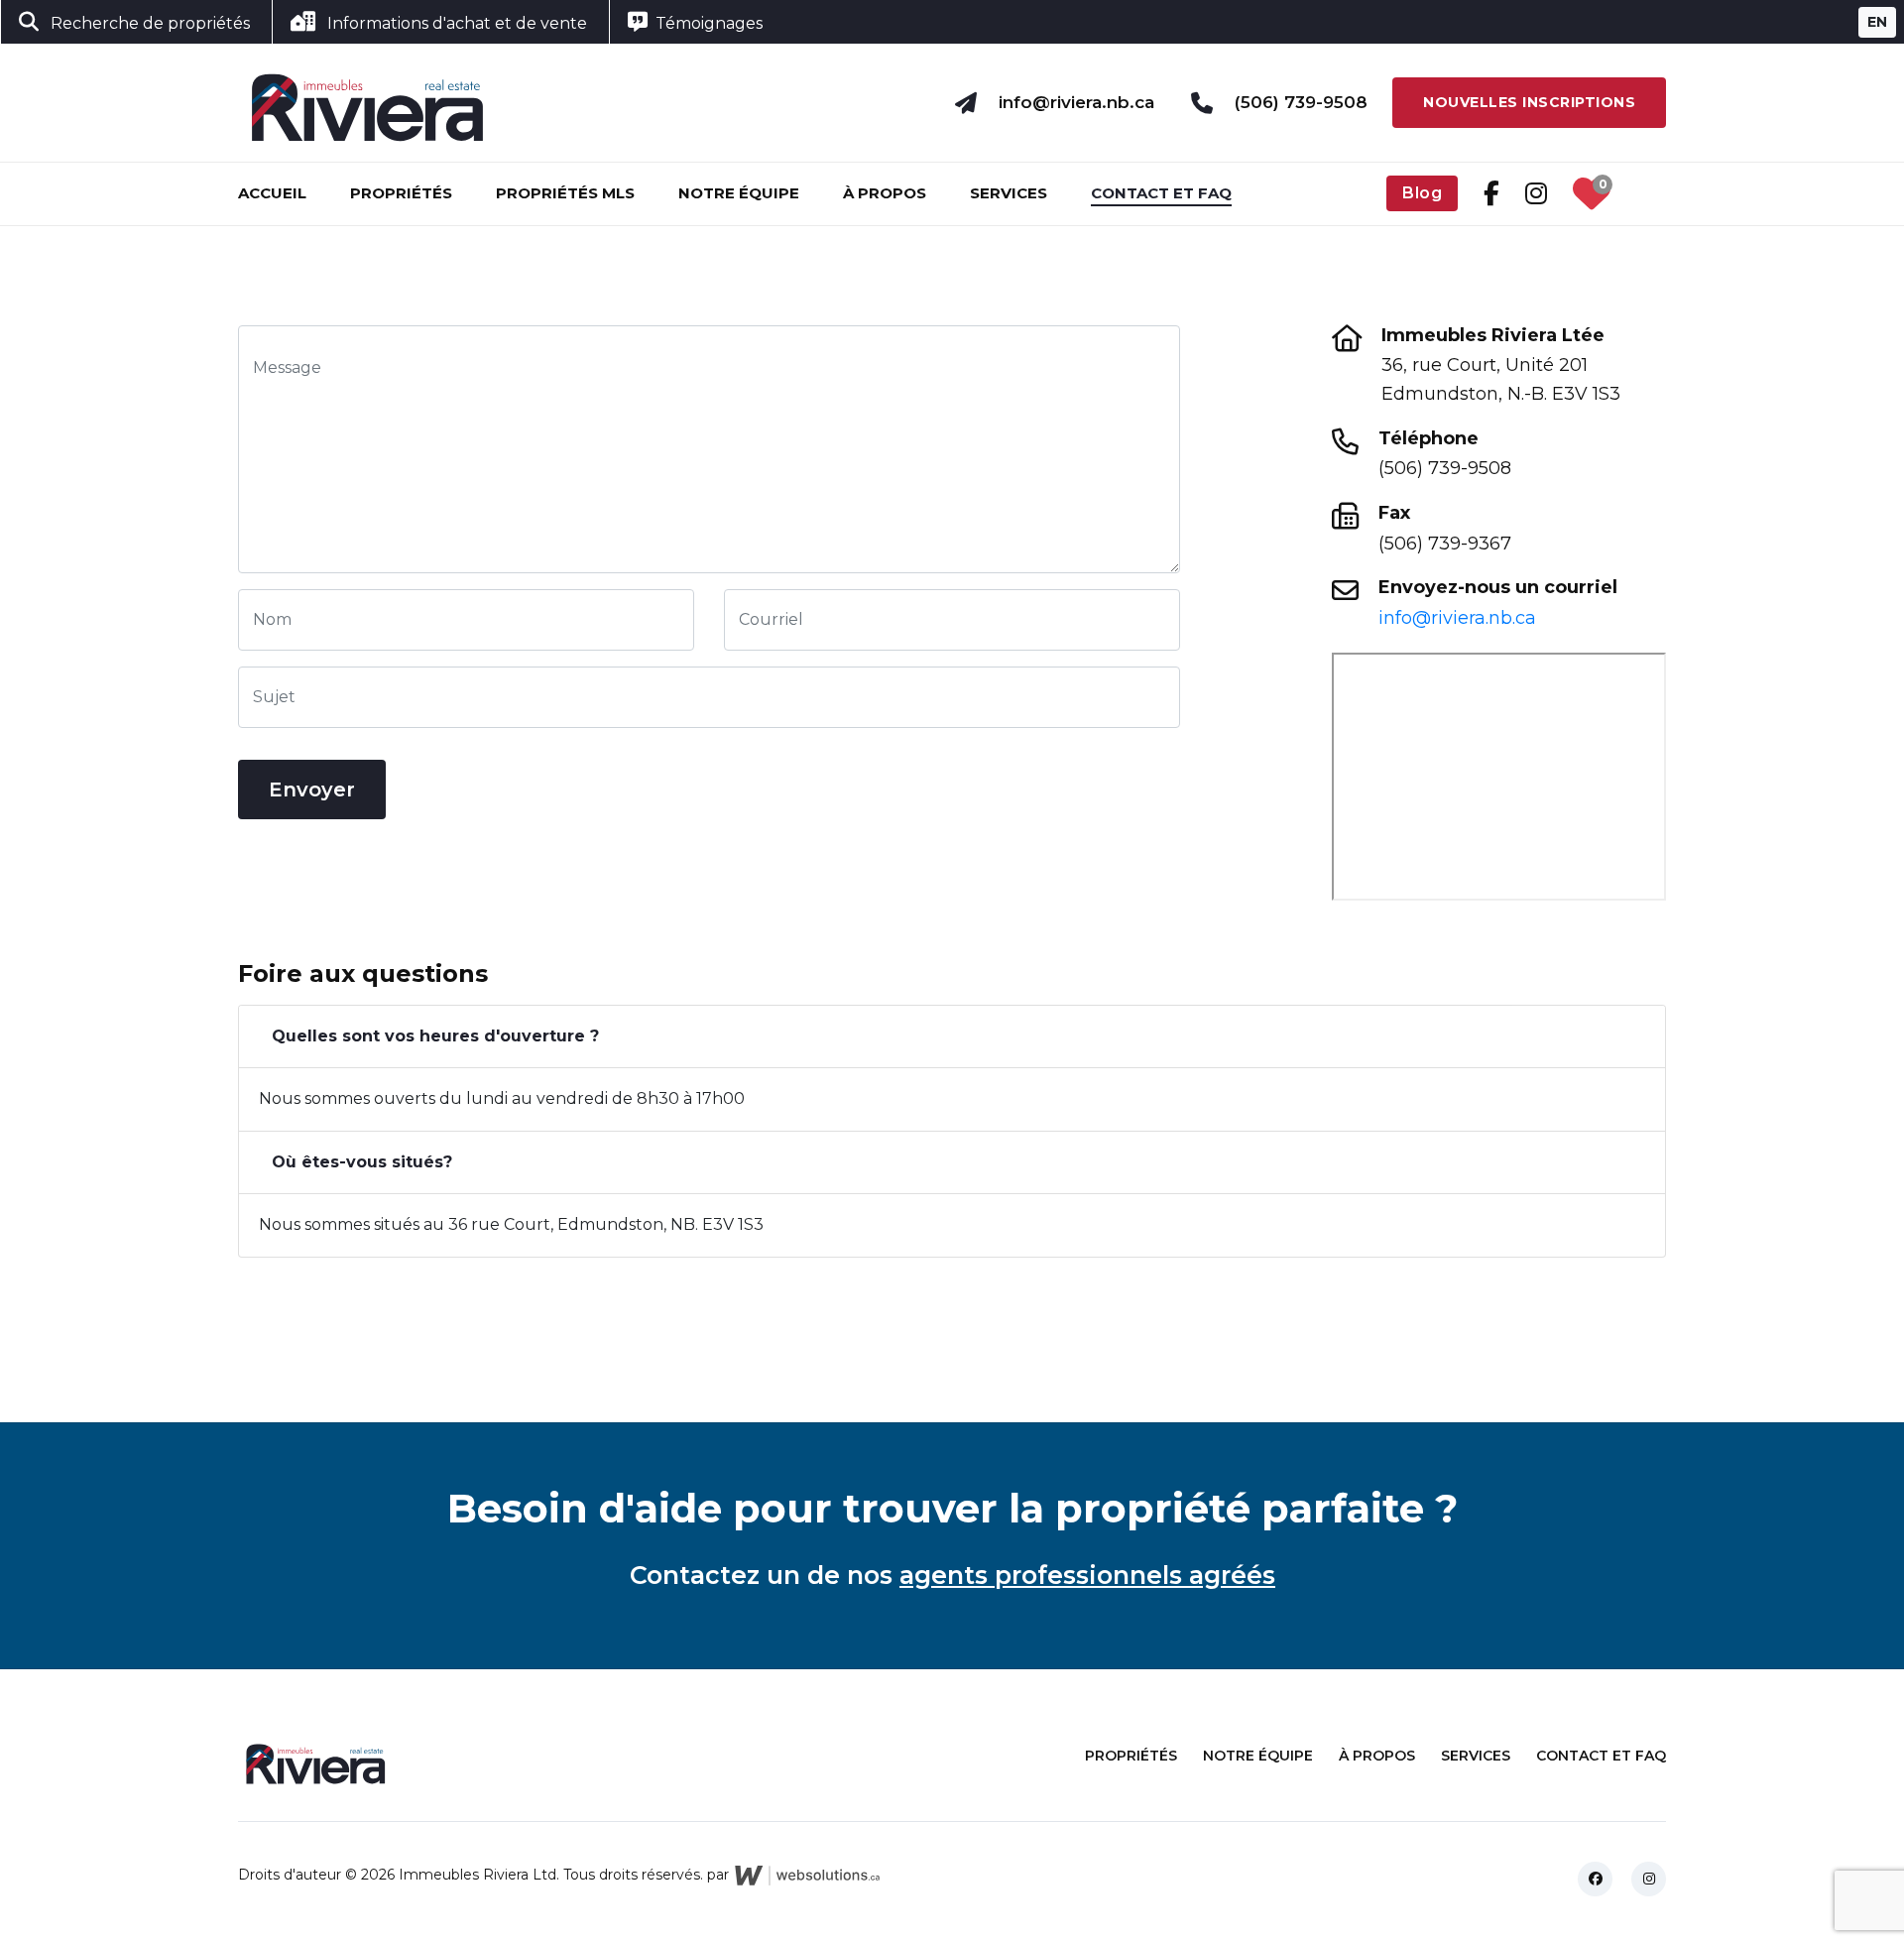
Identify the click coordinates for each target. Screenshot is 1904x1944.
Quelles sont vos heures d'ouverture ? (435, 1036)
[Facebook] (1595, 1879)
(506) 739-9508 (1301, 102)
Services (1009, 193)
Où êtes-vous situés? (362, 1162)
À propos (885, 193)
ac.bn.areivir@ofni (1457, 618)
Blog (1422, 193)
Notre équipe (739, 193)
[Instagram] (1649, 1879)
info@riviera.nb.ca (1076, 102)
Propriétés (401, 193)
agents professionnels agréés (1087, 1575)
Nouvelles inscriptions (1529, 102)
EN (1877, 22)
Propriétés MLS (565, 193)
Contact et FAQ (1161, 193)
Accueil (272, 193)
